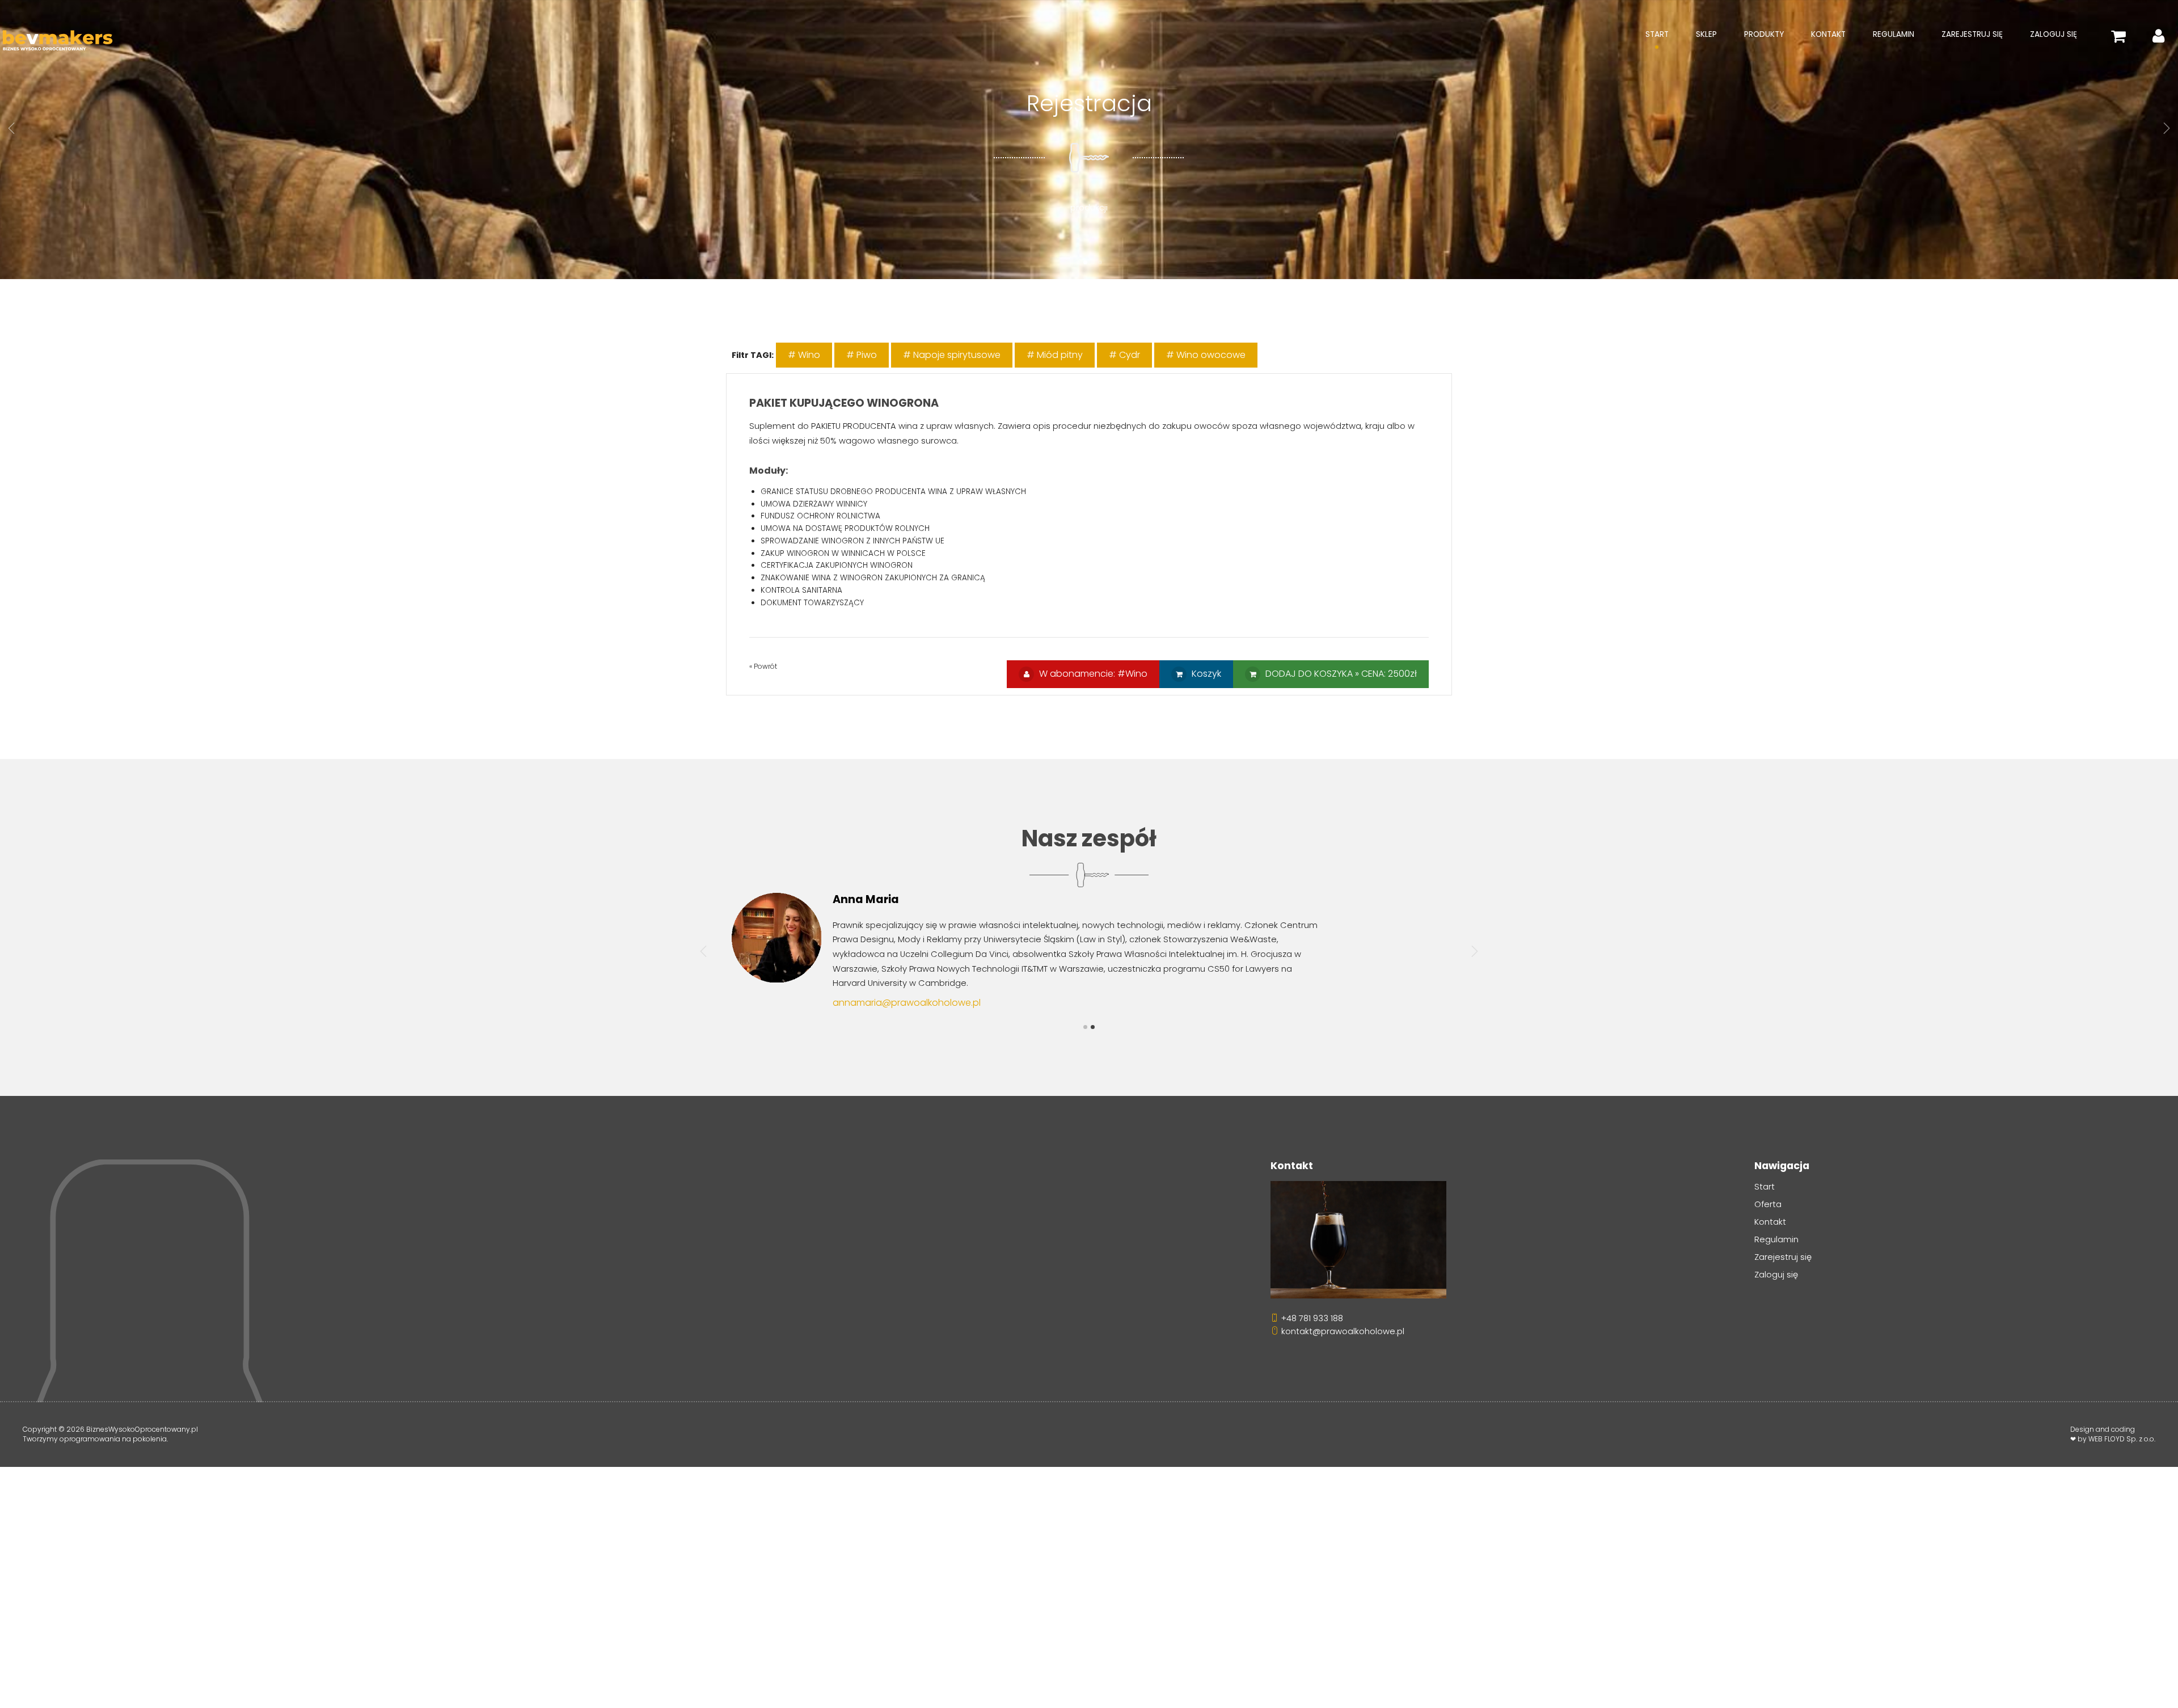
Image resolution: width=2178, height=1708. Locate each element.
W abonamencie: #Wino (1092, 674)
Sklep (1706, 34)
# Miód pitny (1055, 355)
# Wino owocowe (1206, 355)
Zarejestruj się (1972, 34)
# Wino (804, 355)
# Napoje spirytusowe (952, 355)
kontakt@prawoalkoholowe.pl (1342, 1331)
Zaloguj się (2054, 34)
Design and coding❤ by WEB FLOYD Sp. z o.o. (2113, 1434)
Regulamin (1894, 34)
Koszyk (1205, 674)
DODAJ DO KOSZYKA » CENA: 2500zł (1340, 674)
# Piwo (862, 355)
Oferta (1768, 1204)
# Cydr (1124, 355)
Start (1657, 34)
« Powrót (763, 666)
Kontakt (1828, 34)
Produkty (1764, 34)
